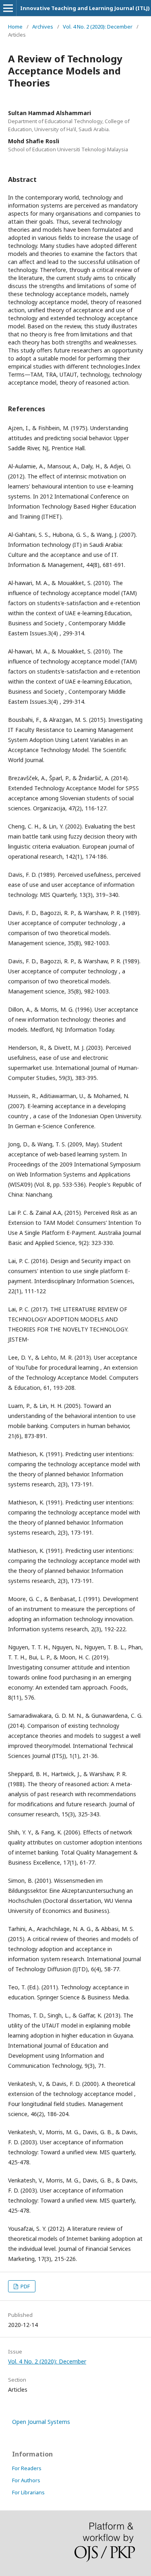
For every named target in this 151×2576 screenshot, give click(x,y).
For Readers (27, 2468)
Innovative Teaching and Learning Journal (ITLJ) (85, 8)
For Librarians (28, 2492)
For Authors (26, 2480)
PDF (25, 2286)
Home (15, 27)
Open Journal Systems (41, 2422)
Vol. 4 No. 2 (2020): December (98, 27)
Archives (43, 27)
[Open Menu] (8, 8)
